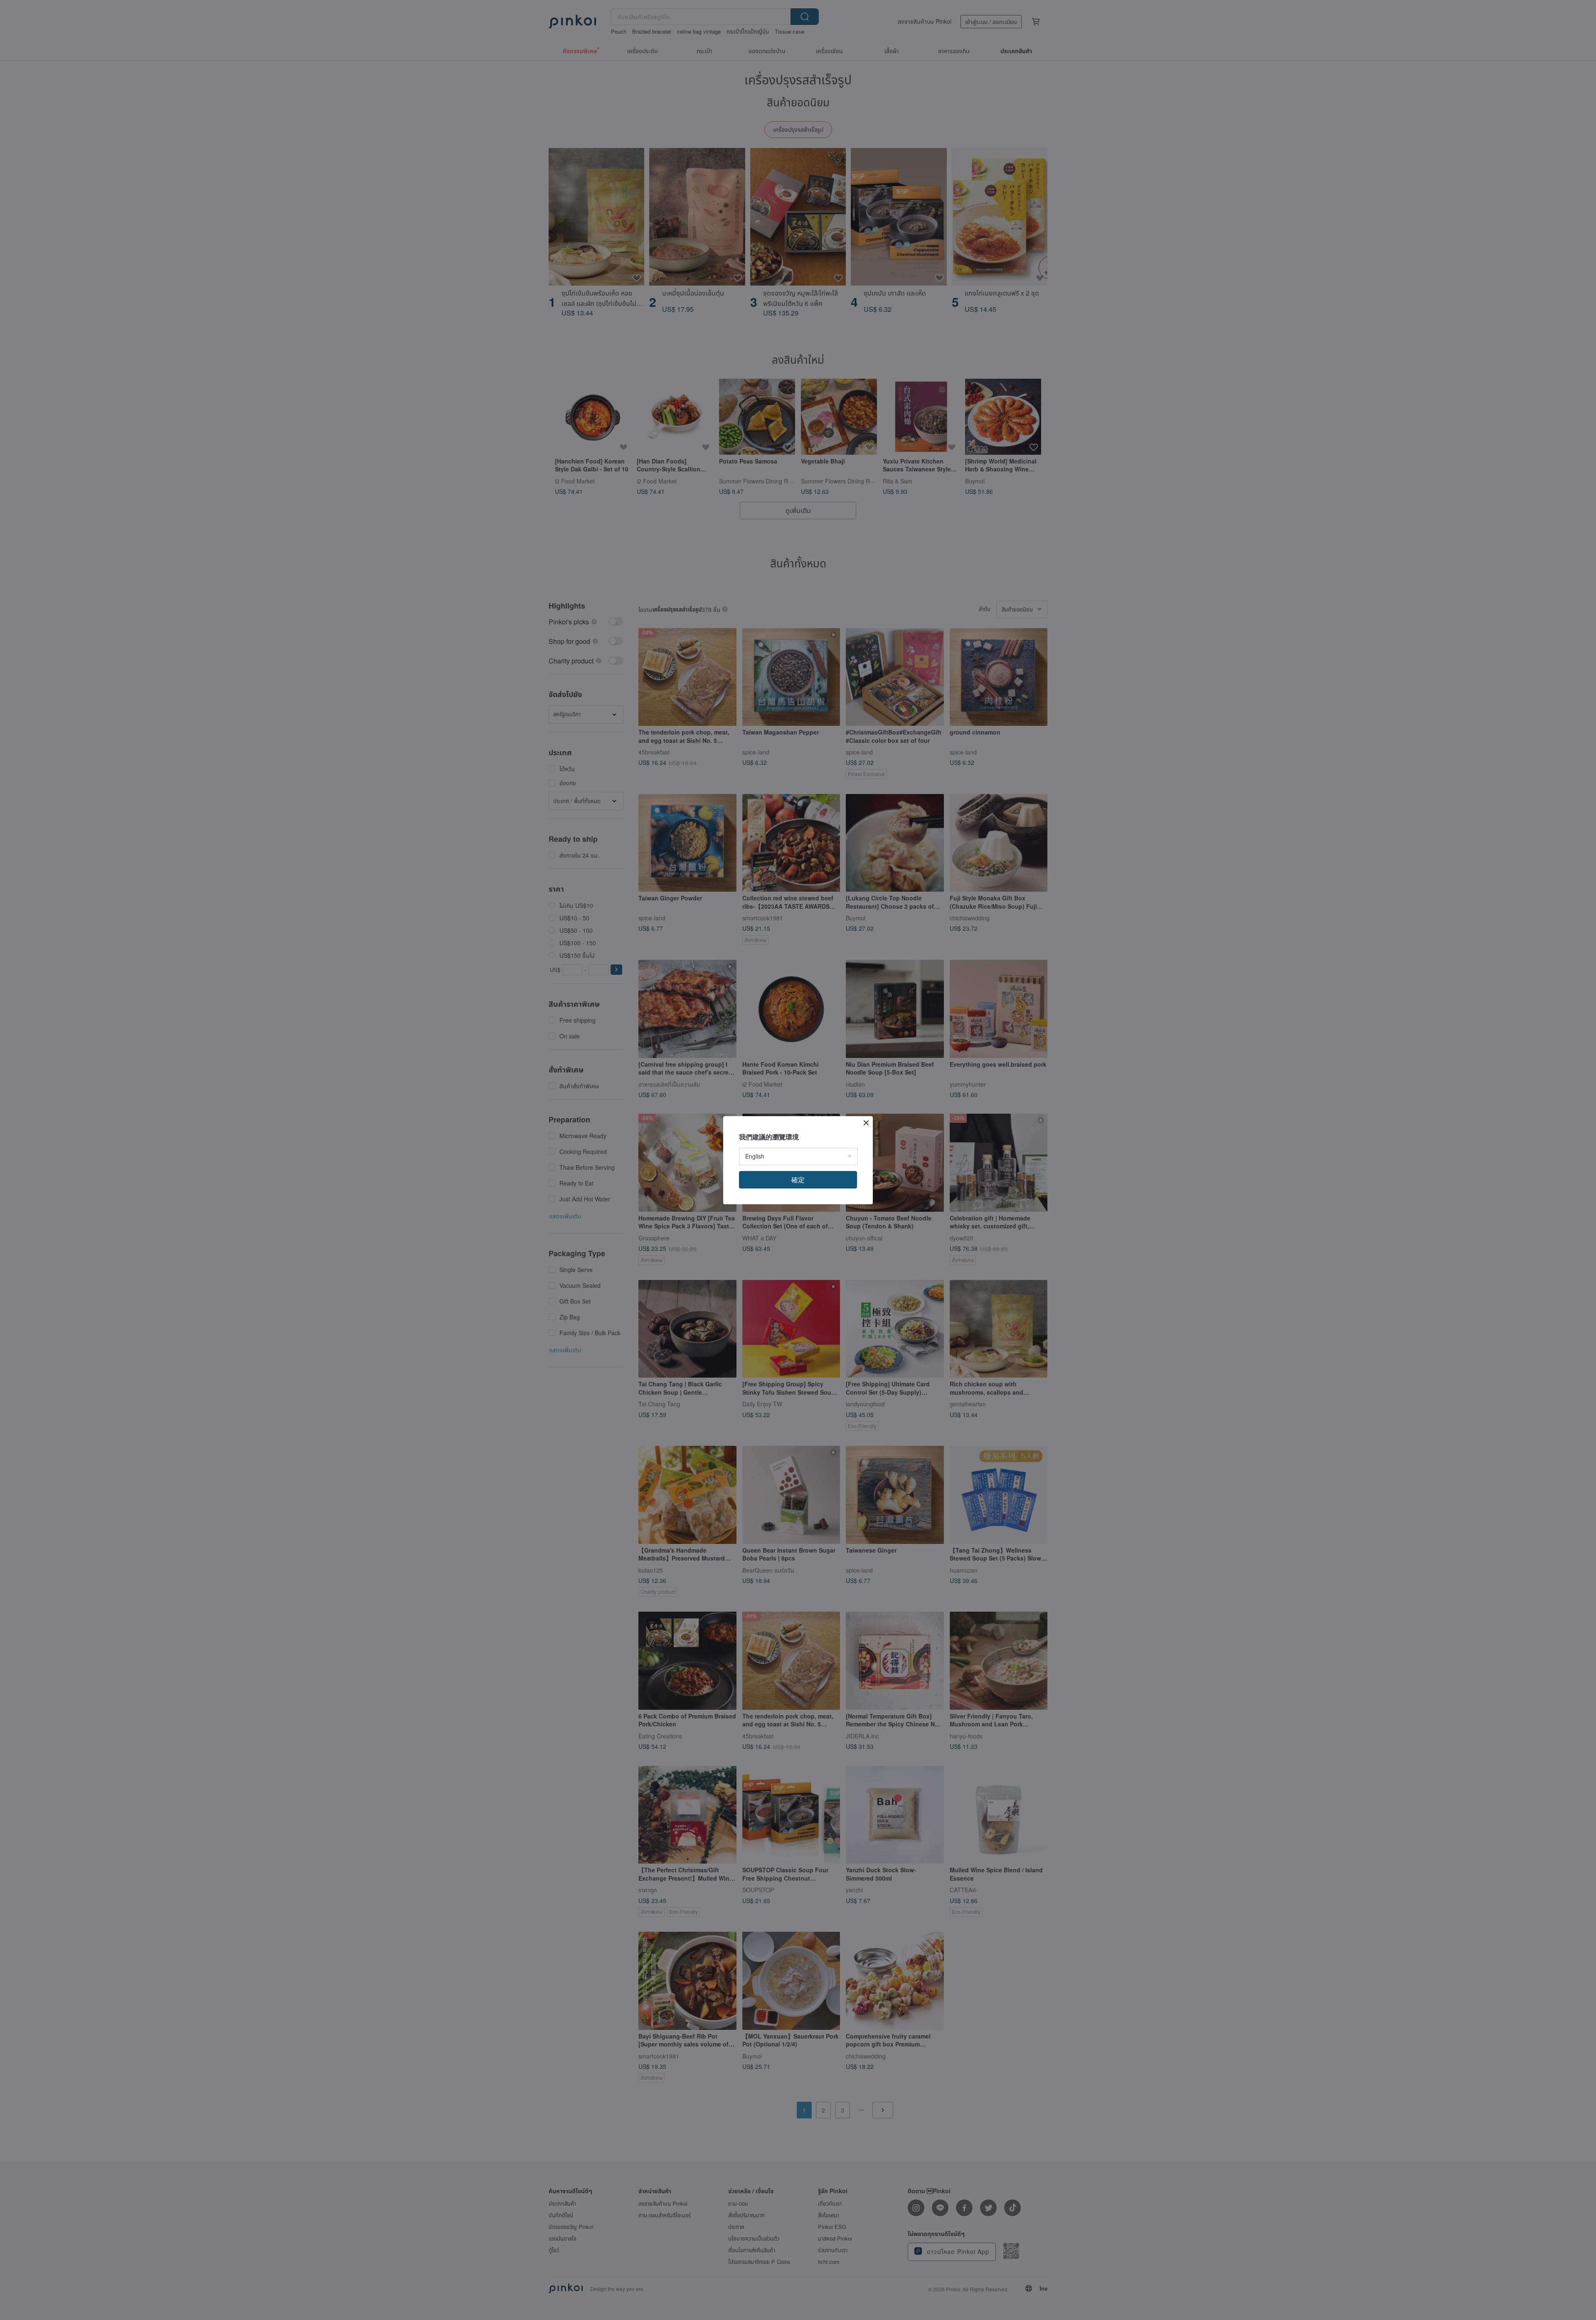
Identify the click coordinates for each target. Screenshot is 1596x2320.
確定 (798, 1180)
